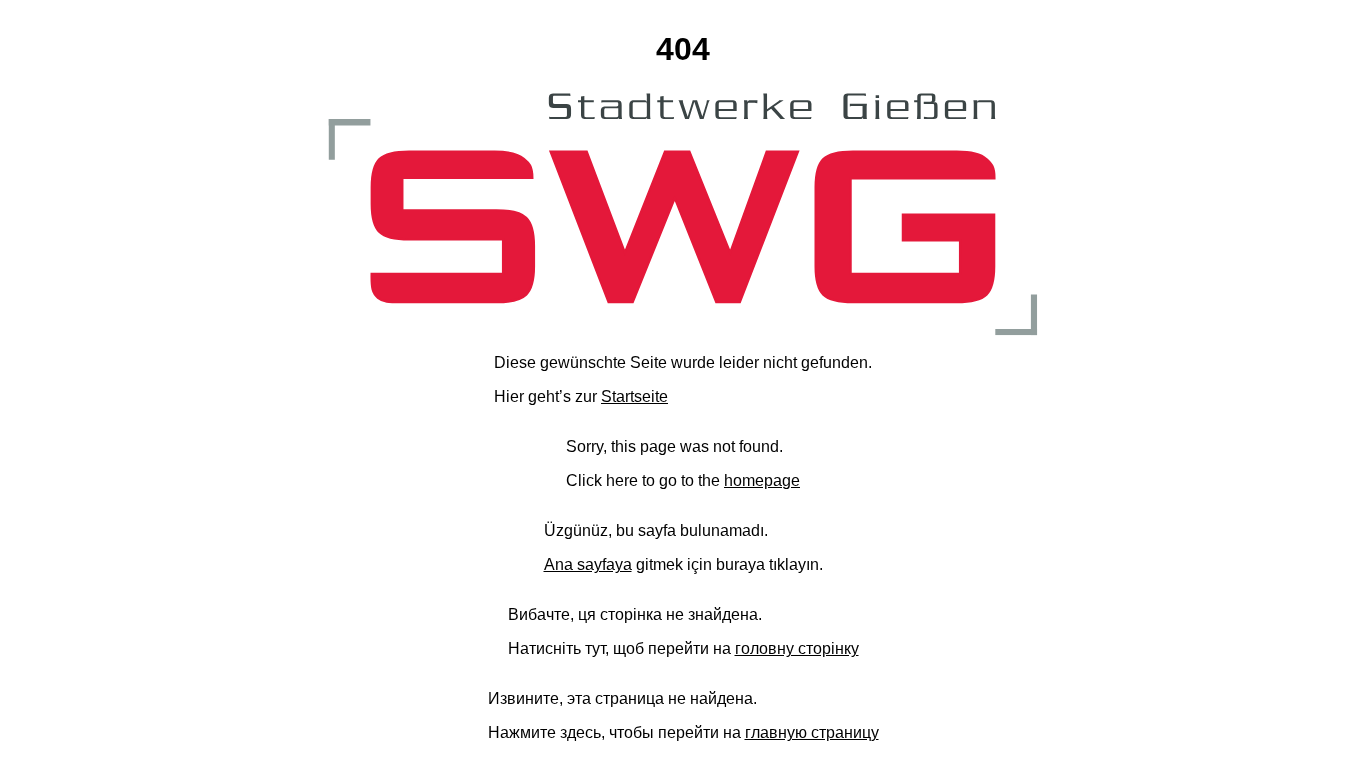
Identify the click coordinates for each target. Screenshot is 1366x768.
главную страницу (812, 732)
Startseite (634, 396)
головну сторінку (797, 648)
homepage (762, 480)
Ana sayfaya (588, 564)
